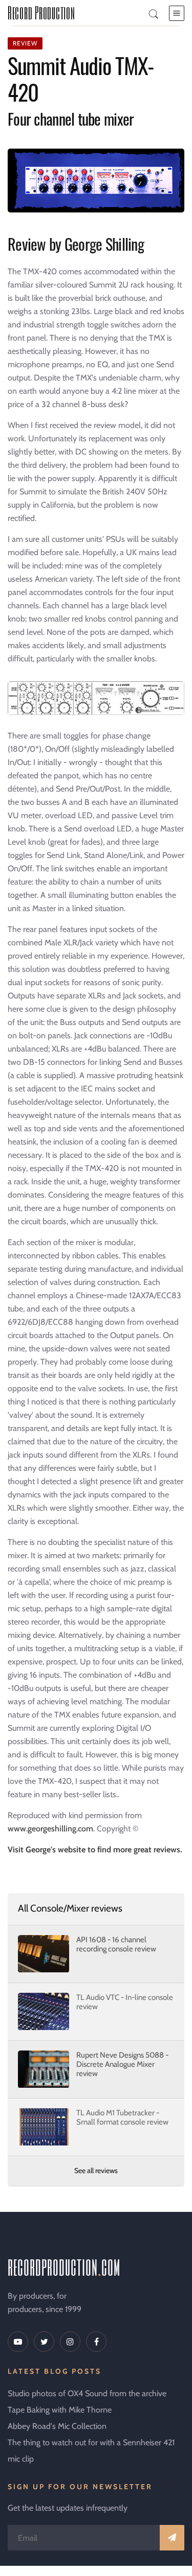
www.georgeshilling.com (50, 1829)
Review (25, 43)
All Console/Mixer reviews (70, 1908)
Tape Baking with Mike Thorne (60, 2410)
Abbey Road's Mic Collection (57, 2426)
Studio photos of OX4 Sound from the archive (87, 2393)
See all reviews (96, 2170)
